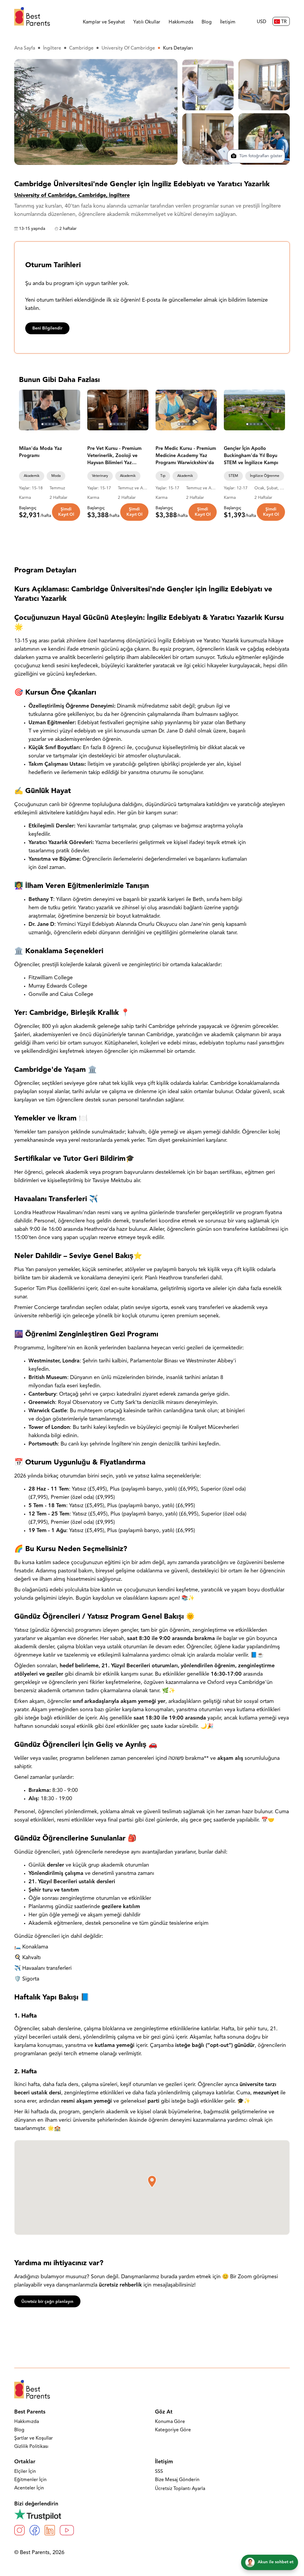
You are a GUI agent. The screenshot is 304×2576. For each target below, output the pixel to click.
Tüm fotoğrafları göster (260, 156)
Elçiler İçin (25, 2472)
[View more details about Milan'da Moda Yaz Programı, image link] (50, 410)
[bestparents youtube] (67, 2530)
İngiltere (52, 48)
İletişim (228, 22)
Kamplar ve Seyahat (104, 22)
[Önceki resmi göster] (26, 410)
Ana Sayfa (25, 48)
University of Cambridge (128, 48)
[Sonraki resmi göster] (73, 410)
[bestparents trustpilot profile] (152, 2514)
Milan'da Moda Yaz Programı (41, 452)
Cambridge (81, 48)
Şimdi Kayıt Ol (66, 512)
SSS (159, 2472)
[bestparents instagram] (19, 2530)
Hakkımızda (181, 22)
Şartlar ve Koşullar (34, 2438)
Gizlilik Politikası (31, 2447)
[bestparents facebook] (35, 2530)
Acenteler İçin (29, 2488)
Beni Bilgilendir (47, 328)
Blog (207, 22)
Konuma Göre (170, 2422)
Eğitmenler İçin (30, 2480)
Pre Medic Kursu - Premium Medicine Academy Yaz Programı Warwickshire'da (186, 456)
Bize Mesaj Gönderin (177, 2480)
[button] (152, 2182)
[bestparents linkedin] (50, 2530)
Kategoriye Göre (173, 2430)
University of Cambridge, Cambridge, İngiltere (72, 196)
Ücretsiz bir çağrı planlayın (47, 2302)
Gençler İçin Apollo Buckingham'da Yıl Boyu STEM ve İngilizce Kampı (251, 456)
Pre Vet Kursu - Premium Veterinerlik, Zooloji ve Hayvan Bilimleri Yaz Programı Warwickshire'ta (116, 456)
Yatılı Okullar (147, 22)
